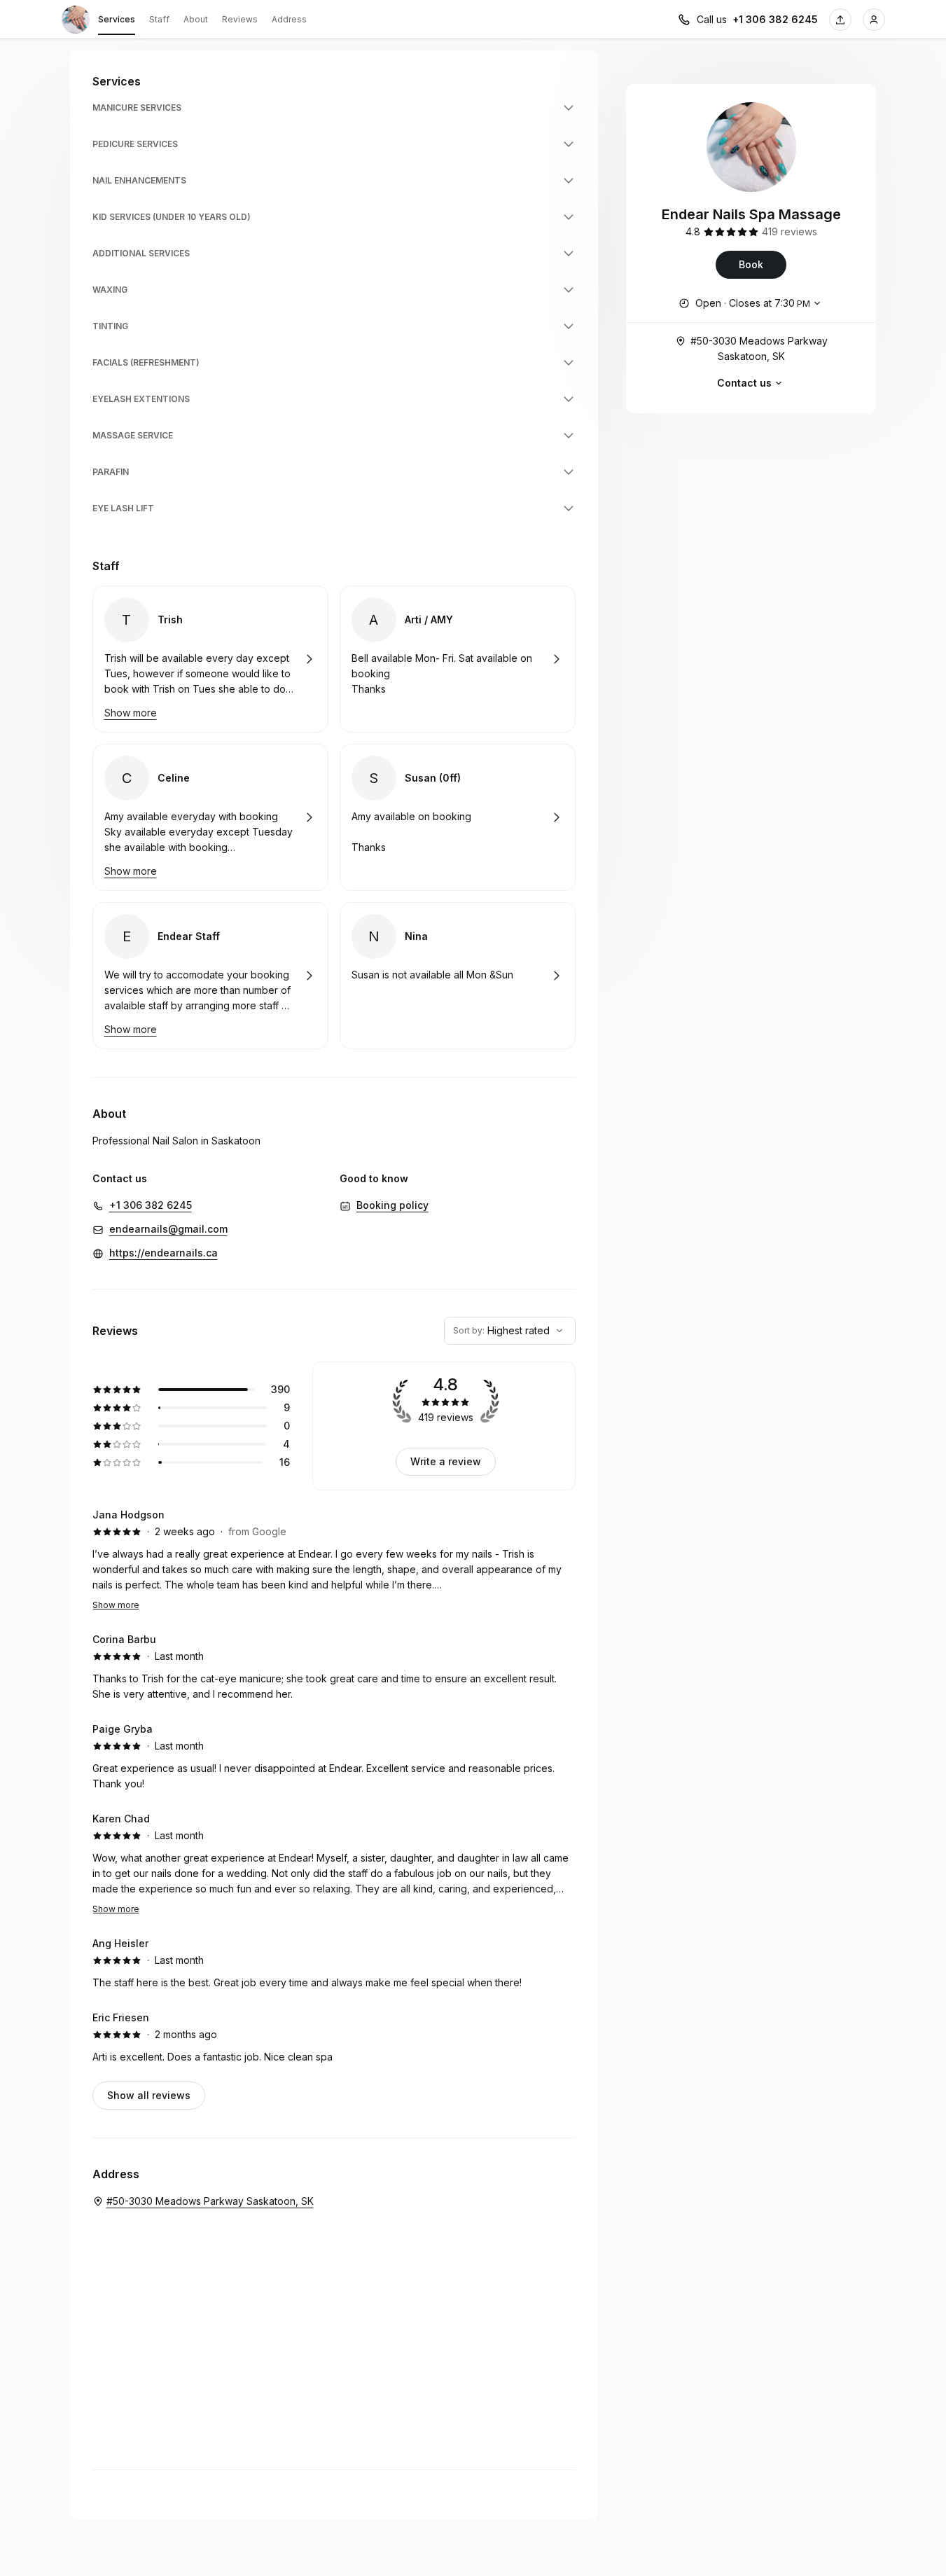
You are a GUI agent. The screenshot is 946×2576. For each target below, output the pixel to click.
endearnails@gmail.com (168, 1229)
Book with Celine (210, 817)
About (196, 19)
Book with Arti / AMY (458, 659)
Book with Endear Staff (210, 976)
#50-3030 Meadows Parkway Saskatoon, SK (759, 348)
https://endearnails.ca (164, 1253)
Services (117, 19)
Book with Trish (210, 659)
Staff (159, 19)
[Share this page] (840, 20)
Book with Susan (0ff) (458, 817)
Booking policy (392, 1205)
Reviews (240, 19)
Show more (116, 1605)
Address (289, 19)
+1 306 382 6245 (775, 19)
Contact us (744, 383)
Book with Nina (458, 976)
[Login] (874, 20)
